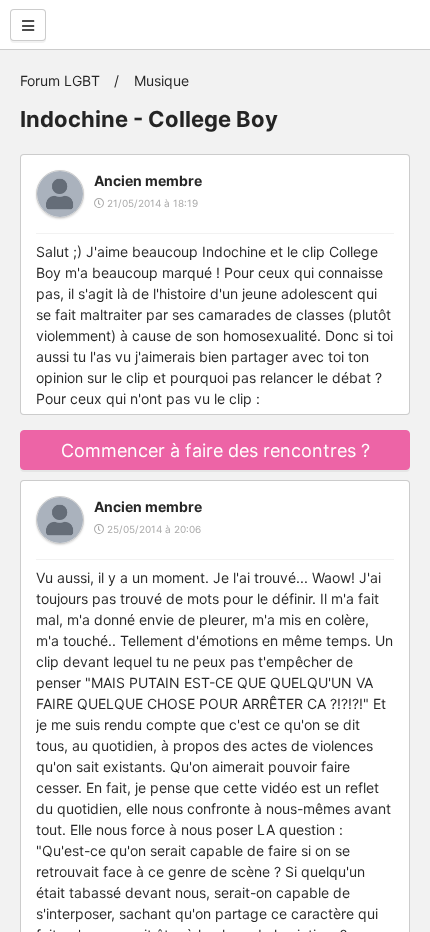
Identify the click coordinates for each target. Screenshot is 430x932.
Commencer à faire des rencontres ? (215, 450)
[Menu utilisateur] (28, 25)
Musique (161, 80)
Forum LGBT (60, 80)
